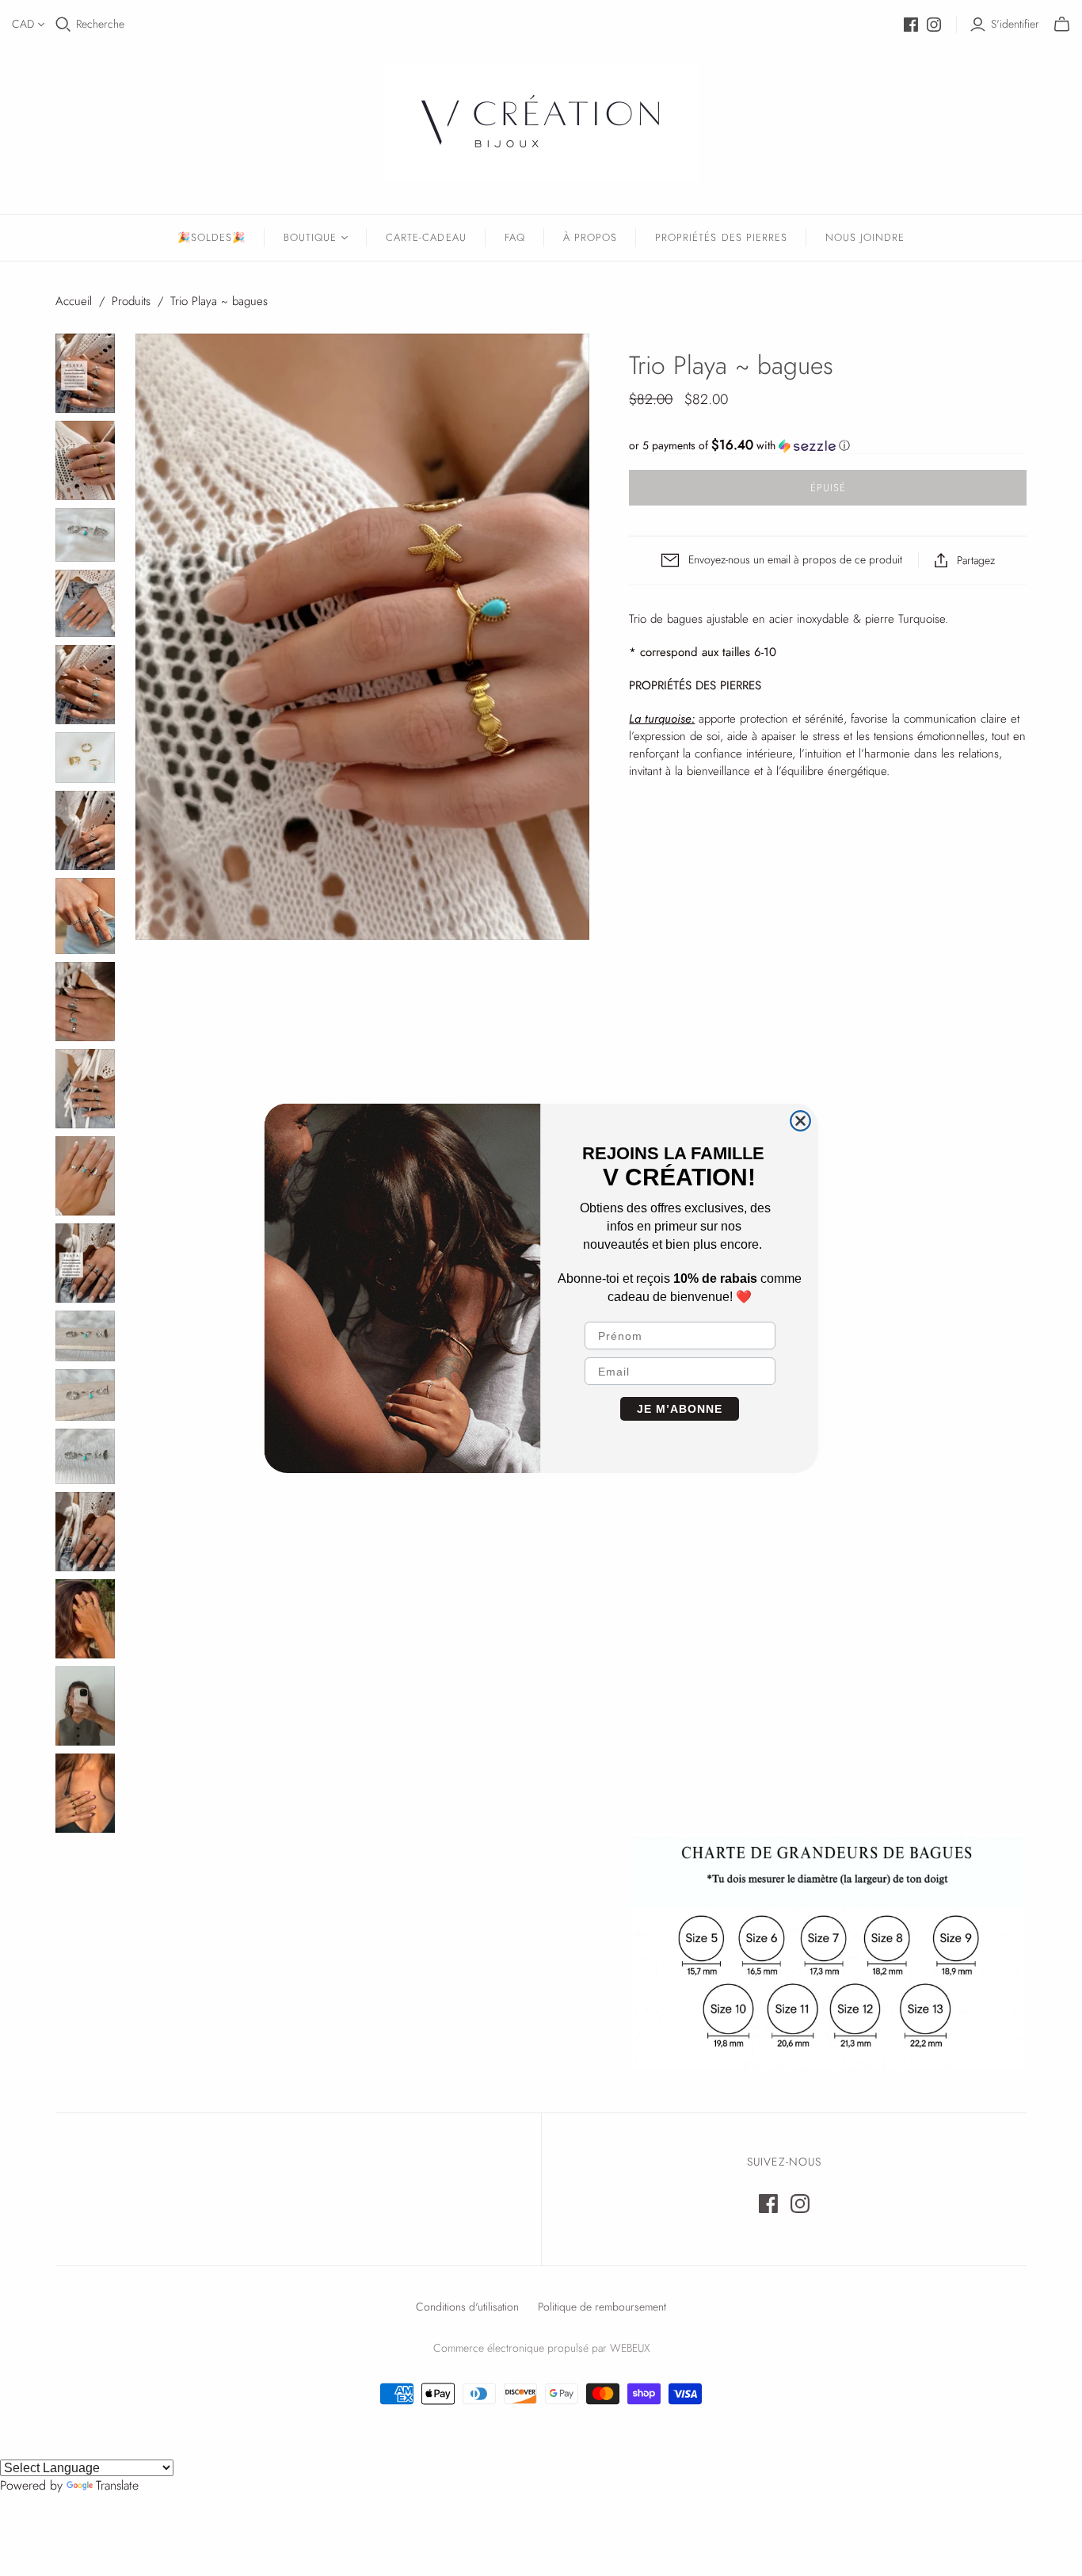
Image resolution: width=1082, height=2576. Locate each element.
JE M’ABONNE (680, 1409)
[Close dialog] (800, 1121)
